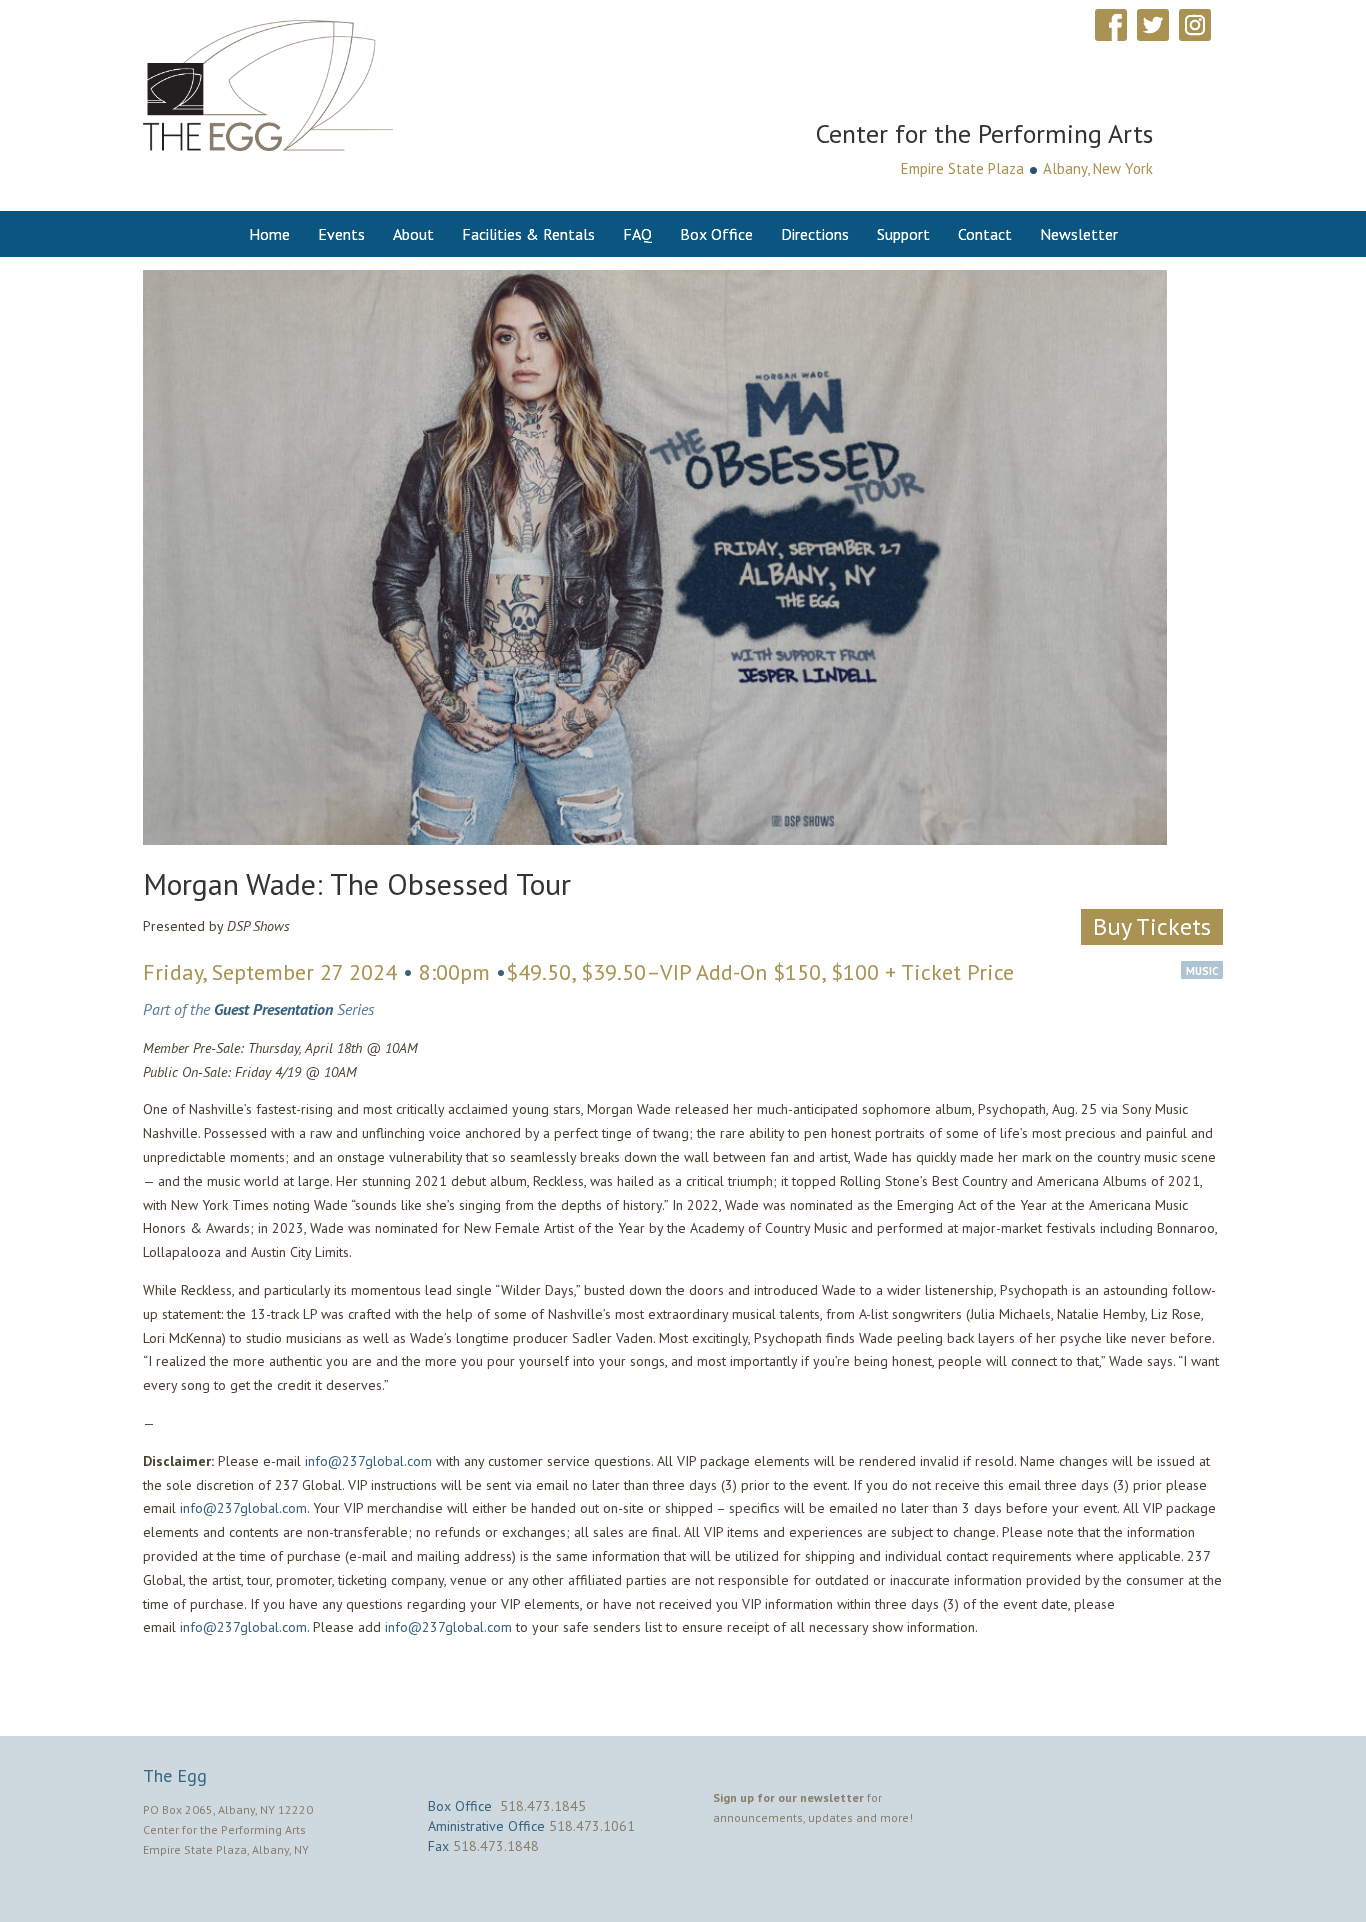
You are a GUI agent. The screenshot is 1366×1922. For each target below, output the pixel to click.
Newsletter (1079, 234)
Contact (985, 234)
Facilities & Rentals (528, 234)
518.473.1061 (592, 1826)
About (413, 234)
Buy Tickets (1152, 926)
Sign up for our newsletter (788, 1797)
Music (1202, 971)
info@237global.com (368, 1461)
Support (903, 234)
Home (269, 234)
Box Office (716, 234)
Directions (815, 234)
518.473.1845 (543, 1806)
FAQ (637, 234)
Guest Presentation (273, 1009)
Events (341, 234)
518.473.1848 (496, 1846)
